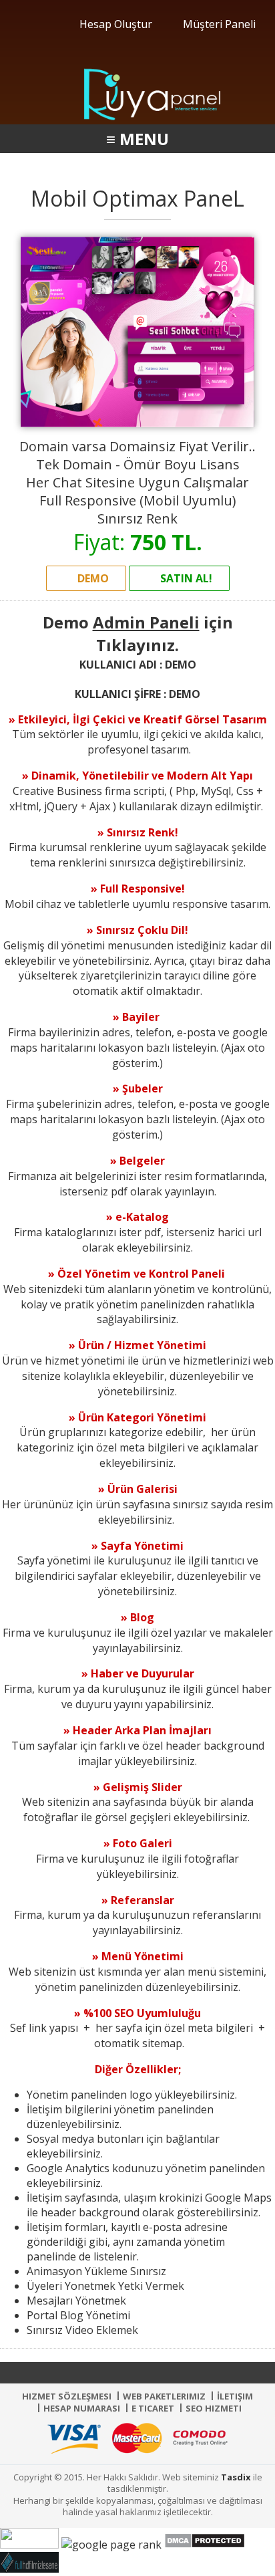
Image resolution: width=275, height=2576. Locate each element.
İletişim (235, 2396)
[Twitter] (137, 2373)
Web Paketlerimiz (164, 2396)
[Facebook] (109, 2373)
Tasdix (236, 2477)
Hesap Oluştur (114, 24)
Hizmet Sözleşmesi (67, 2396)
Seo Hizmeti (214, 2408)
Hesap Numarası (82, 2408)
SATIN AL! (185, 578)
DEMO (92, 578)
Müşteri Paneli (218, 24)
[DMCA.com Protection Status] (205, 2545)
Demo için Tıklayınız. (138, 633)
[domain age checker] (111, 2545)
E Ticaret (153, 2408)
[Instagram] (166, 2373)
